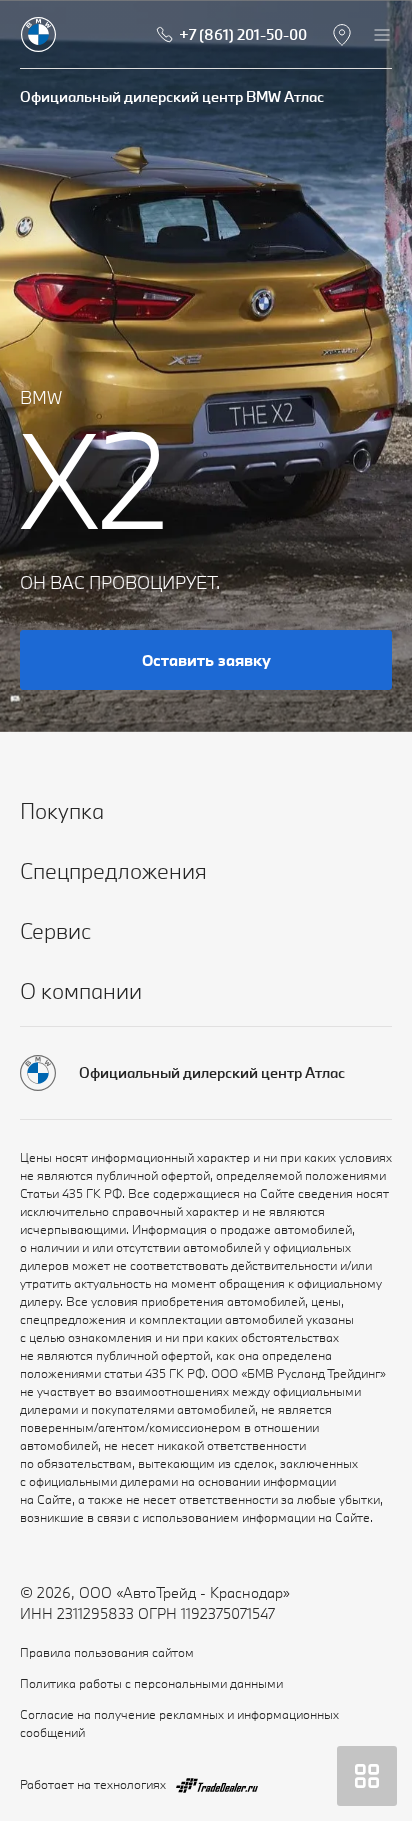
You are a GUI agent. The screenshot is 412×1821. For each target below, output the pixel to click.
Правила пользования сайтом (107, 1652)
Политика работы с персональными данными (151, 1683)
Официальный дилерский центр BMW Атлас (172, 96)
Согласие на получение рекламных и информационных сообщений (179, 1723)
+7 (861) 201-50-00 (243, 34)
